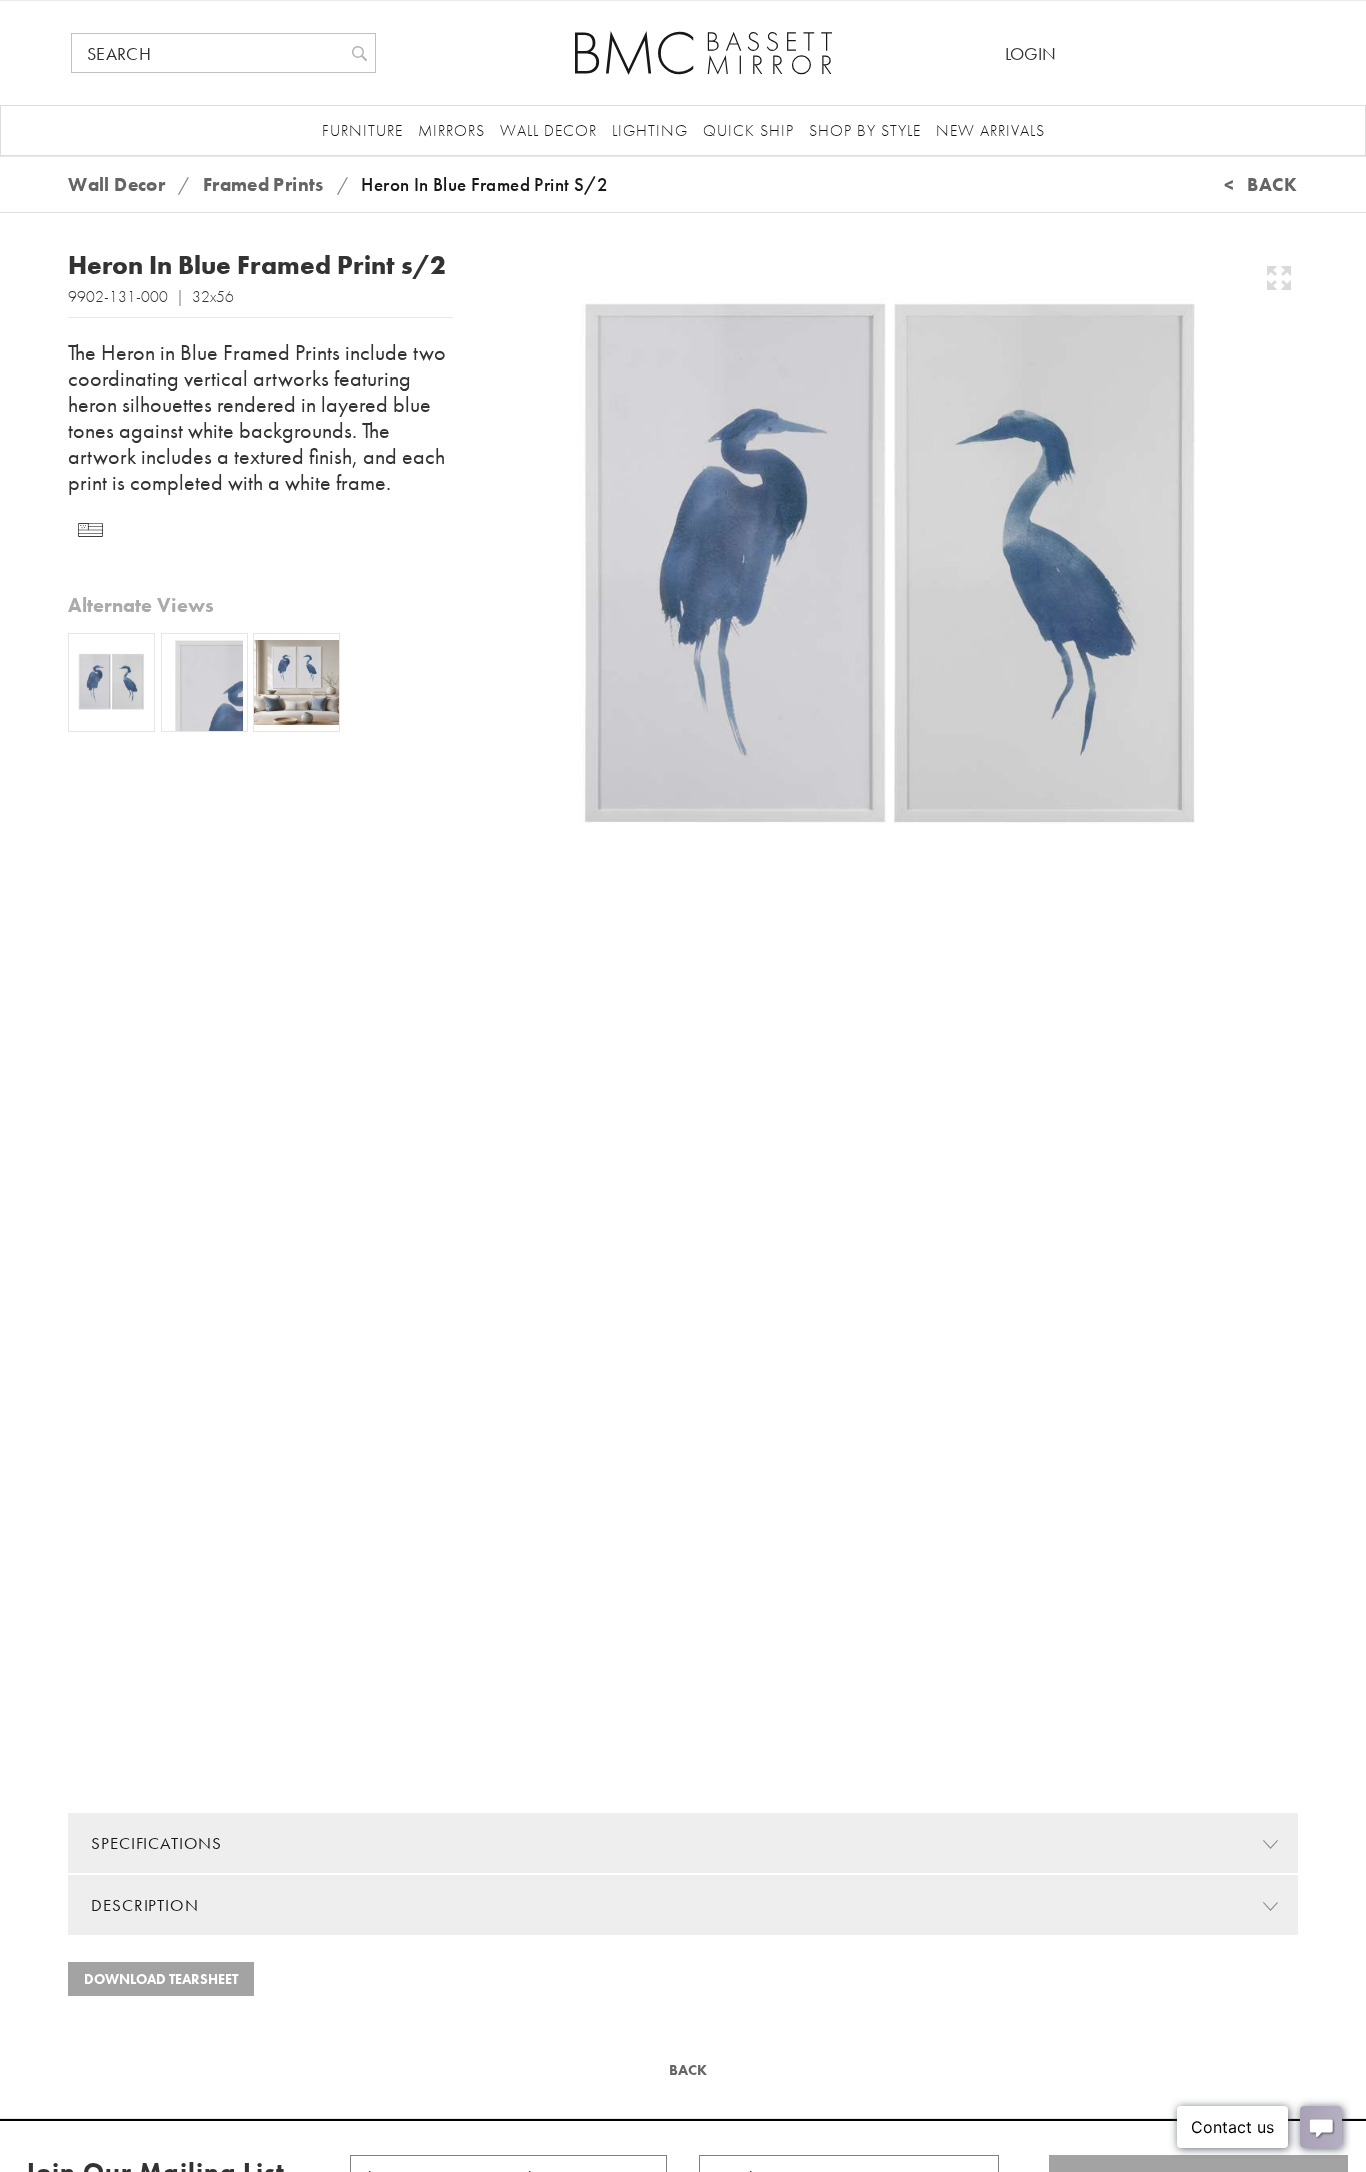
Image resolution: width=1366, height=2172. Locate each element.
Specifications (156, 1843)
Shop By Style (865, 130)
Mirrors (451, 130)
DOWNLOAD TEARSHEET (161, 1979)
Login (1030, 53)
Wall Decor (548, 130)
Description (144, 1905)
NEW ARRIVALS (990, 130)
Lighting (650, 130)
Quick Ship (748, 130)
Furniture (362, 130)
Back (686, 2070)
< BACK (1261, 184)
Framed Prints (263, 184)
